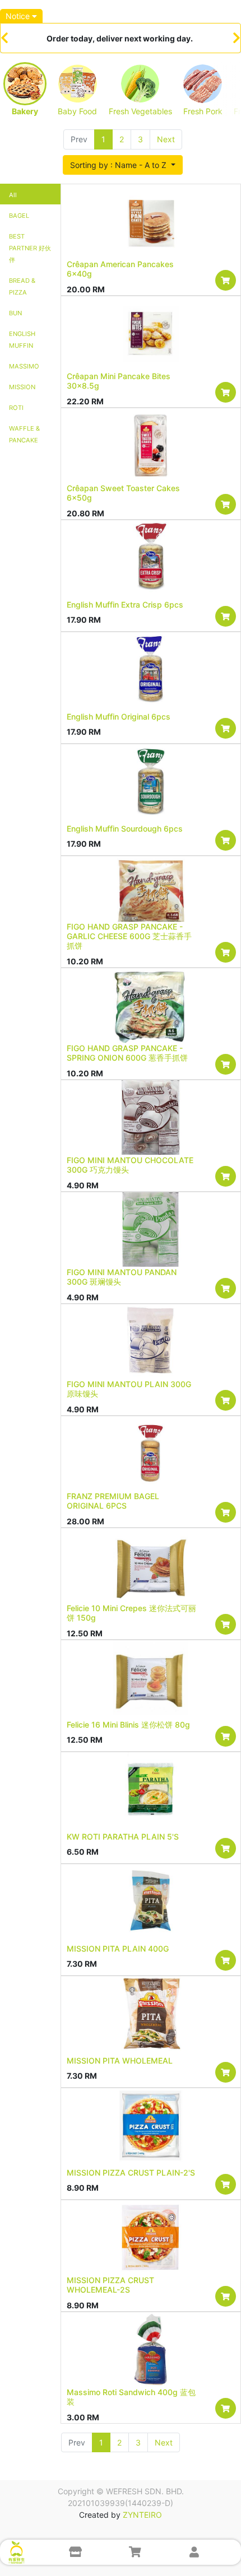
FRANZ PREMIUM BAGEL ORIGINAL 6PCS (113, 1501)
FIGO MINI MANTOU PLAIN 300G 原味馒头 (129, 1389)
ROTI (16, 408)
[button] (123, 165)
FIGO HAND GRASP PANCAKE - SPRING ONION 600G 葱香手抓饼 (127, 1053)
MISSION (22, 387)
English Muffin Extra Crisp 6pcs (125, 605)
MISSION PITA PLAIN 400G (118, 1949)
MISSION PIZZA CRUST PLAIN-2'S (131, 2173)
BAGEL (19, 216)
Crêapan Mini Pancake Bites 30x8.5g (119, 381)
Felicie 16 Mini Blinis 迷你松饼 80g (128, 1725)
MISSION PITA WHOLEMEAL (120, 2061)
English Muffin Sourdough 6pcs (125, 829)
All (13, 195)
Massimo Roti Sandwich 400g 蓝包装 (131, 2397)
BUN (15, 313)
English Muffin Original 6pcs (119, 717)
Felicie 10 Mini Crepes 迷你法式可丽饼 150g (131, 1613)
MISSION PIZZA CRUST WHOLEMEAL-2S (110, 2285)
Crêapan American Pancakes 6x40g (120, 269)
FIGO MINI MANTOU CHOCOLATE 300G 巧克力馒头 (130, 1165)
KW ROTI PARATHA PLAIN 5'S (123, 1837)
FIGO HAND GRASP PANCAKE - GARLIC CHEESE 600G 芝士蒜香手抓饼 (129, 936)
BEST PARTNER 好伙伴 (30, 248)
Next (166, 139)
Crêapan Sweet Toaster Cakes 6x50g (123, 493)
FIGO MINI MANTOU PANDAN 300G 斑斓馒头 (122, 1277)
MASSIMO (24, 366)
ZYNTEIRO (142, 2515)
